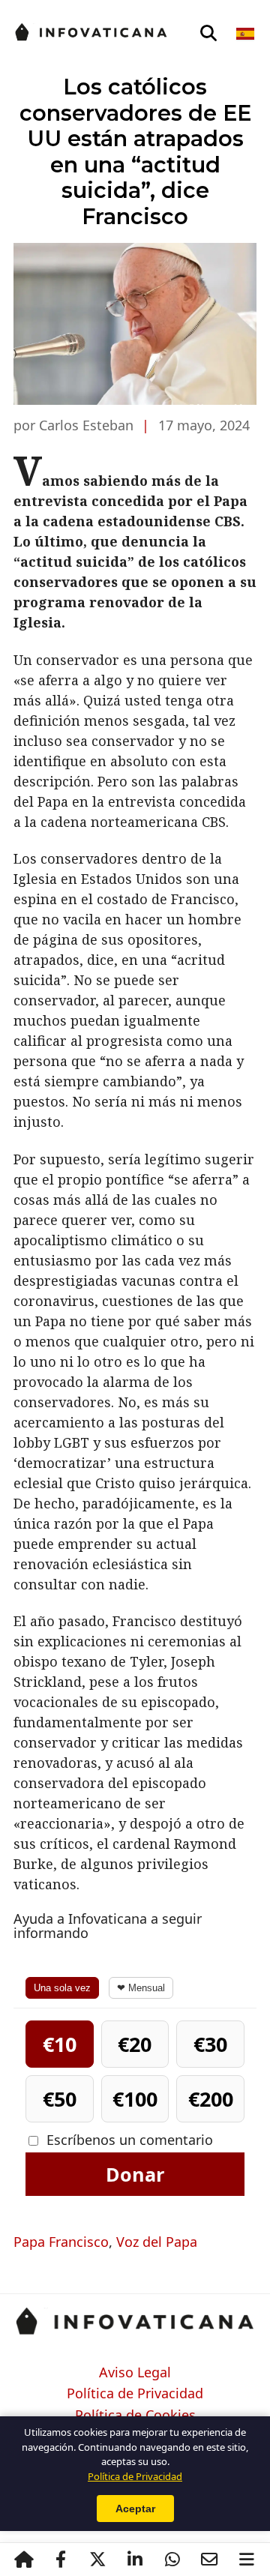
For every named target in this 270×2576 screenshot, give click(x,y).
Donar (135, 2174)
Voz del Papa (157, 2242)
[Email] (209, 2560)
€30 (210, 2044)
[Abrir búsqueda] (208, 34)
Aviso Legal (135, 2373)
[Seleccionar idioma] (246, 34)
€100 (135, 2099)
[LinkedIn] (135, 2560)
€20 (135, 2044)
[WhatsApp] (172, 2560)
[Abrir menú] (247, 2560)
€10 (60, 2044)
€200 (211, 2099)
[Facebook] (61, 2560)
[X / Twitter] (98, 2560)
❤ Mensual (141, 1988)
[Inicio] (24, 2560)
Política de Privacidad (135, 2394)
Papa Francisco (61, 2242)
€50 (60, 2099)
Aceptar (135, 2509)
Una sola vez (62, 1988)
